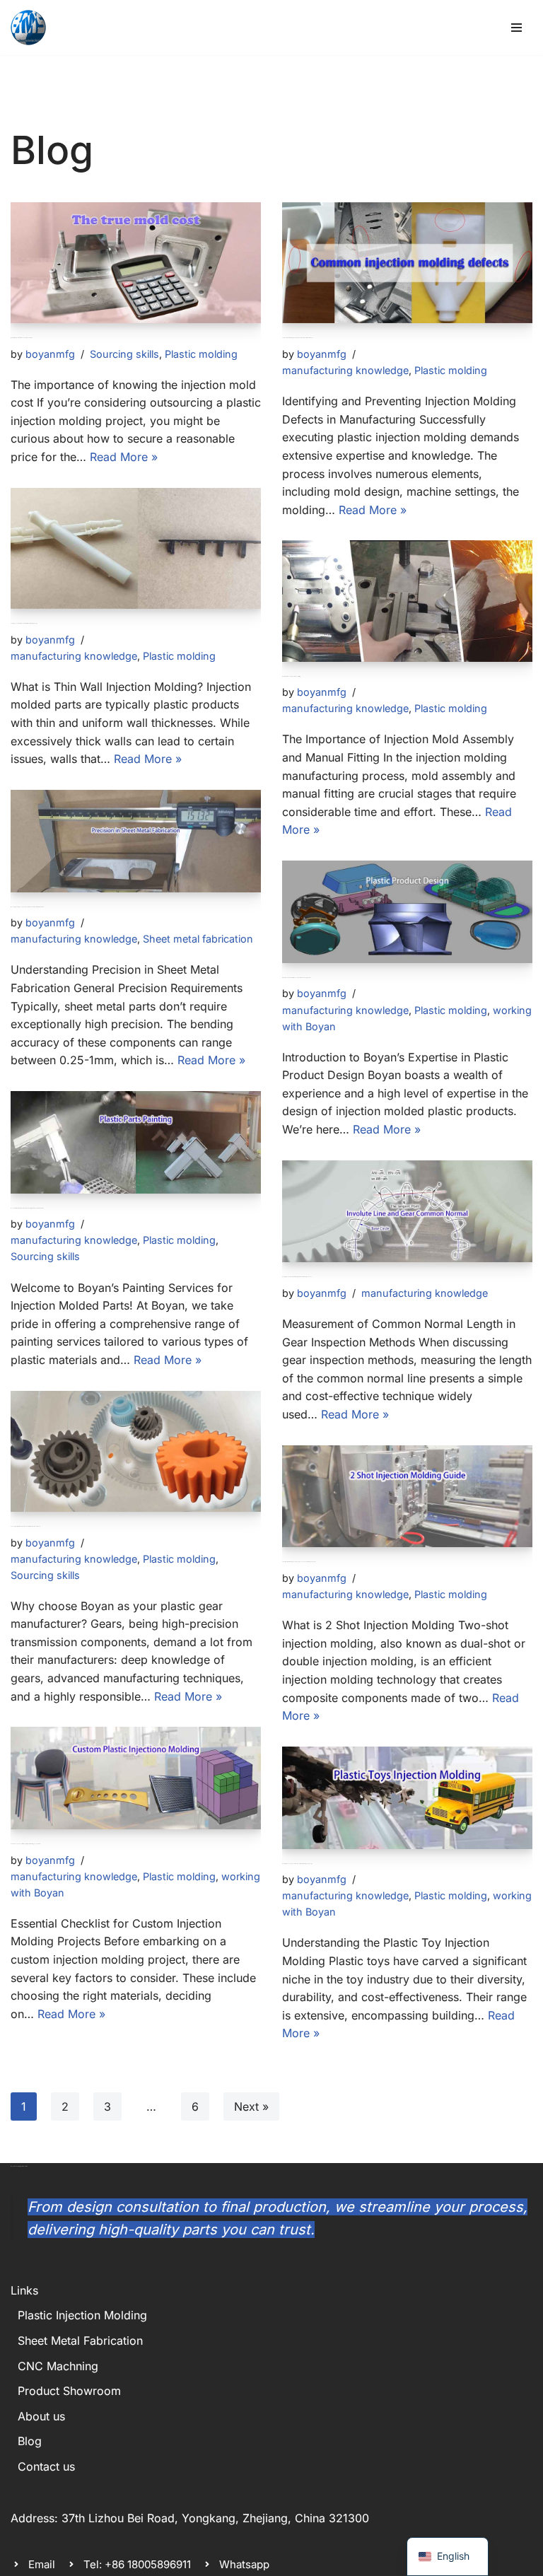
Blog (30, 2441)
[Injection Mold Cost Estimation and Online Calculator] (136, 263)
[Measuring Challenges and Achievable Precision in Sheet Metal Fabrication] (136, 841)
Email (42, 2564)
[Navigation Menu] (516, 28)
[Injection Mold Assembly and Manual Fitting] (407, 601)
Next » (251, 2106)
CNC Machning (58, 2366)
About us (41, 2416)
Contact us (46, 2466)
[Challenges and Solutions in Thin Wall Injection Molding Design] (136, 548)
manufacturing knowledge (345, 370)
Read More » (124, 457)
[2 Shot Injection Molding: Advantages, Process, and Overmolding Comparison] (407, 1497)
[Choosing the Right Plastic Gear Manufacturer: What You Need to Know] (136, 1451)
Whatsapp (244, 2564)
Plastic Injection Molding (82, 2315)
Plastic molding (201, 354)
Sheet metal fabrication (198, 939)
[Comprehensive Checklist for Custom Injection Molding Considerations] (136, 1778)
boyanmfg (50, 354)
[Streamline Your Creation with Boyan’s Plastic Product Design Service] (407, 912)
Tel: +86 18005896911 (137, 2564)
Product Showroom (69, 2391)
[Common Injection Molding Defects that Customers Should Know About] (407, 263)
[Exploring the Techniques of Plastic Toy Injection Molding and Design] (407, 1798)
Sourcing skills (124, 354)
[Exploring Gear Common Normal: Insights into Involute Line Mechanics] (407, 1212)
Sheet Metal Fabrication (80, 2341)
